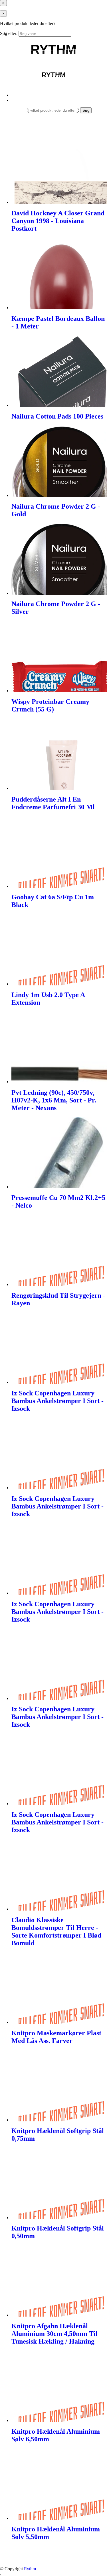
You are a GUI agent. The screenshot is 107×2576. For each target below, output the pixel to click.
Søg (86, 110)
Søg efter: (9, 33)
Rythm (30, 2569)
